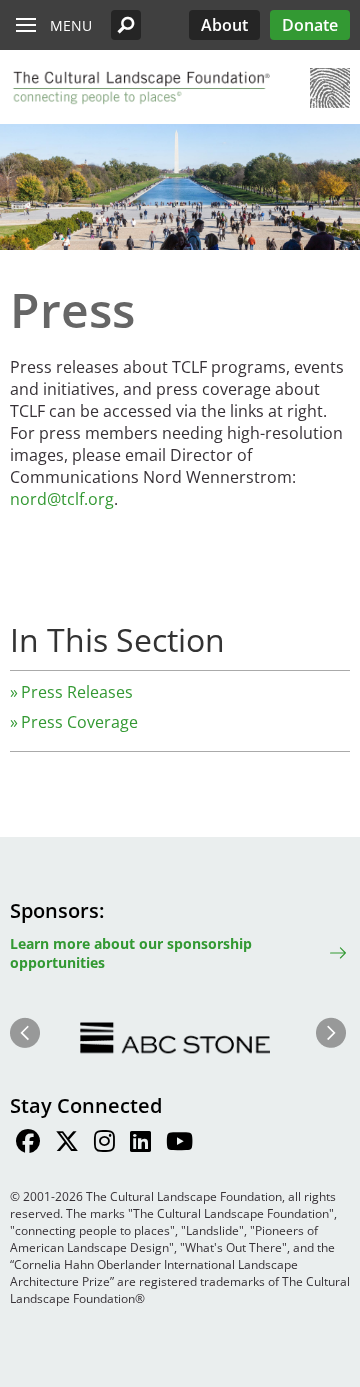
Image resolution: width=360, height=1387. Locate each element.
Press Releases (77, 692)
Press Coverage (79, 722)
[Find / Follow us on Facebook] (28, 1144)
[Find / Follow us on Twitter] (67, 1144)
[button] (126, 25)
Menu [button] (71, 25)
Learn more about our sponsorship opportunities (131, 953)
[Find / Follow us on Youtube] (179, 1144)
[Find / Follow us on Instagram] (104, 1144)
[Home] (140, 88)
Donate (310, 25)
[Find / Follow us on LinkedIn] (140, 1144)
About (224, 25)
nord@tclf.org (62, 499)
